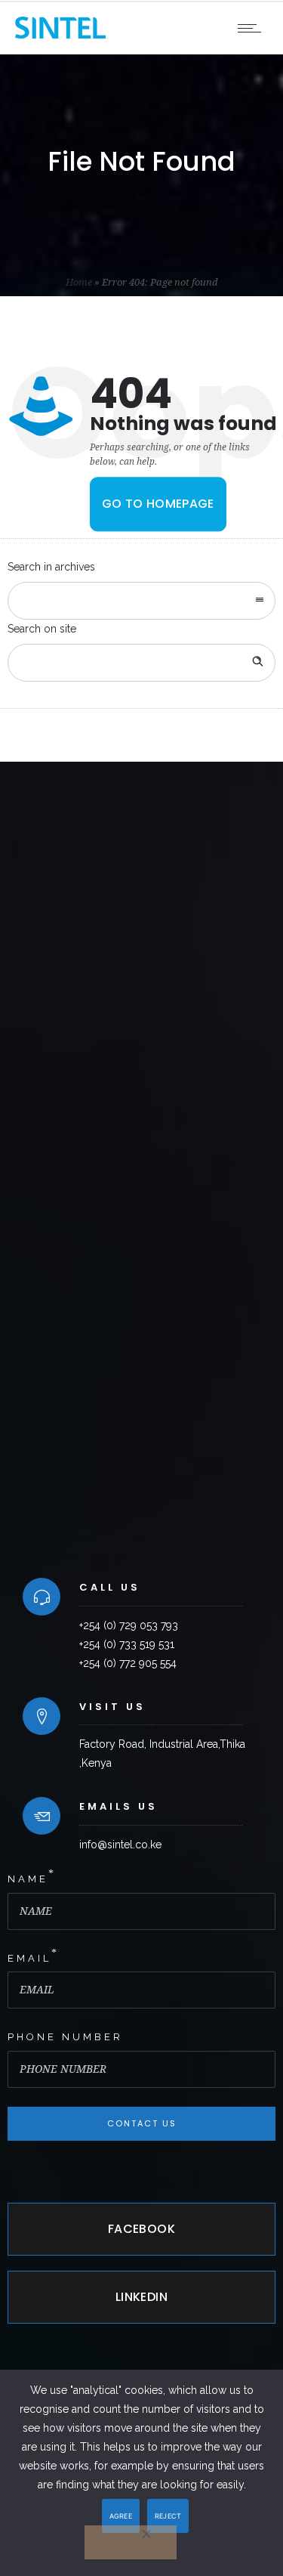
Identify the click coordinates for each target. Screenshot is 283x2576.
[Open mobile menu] (253, 28)
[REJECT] (131, 2542)
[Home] (60, 35)
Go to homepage (158, 504)
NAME (28, 1879)
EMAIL (29, 1958)
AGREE (121, 2516)
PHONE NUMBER (65, 2037)
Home (79, 282)
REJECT (168, 2516)
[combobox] (141, 601)
